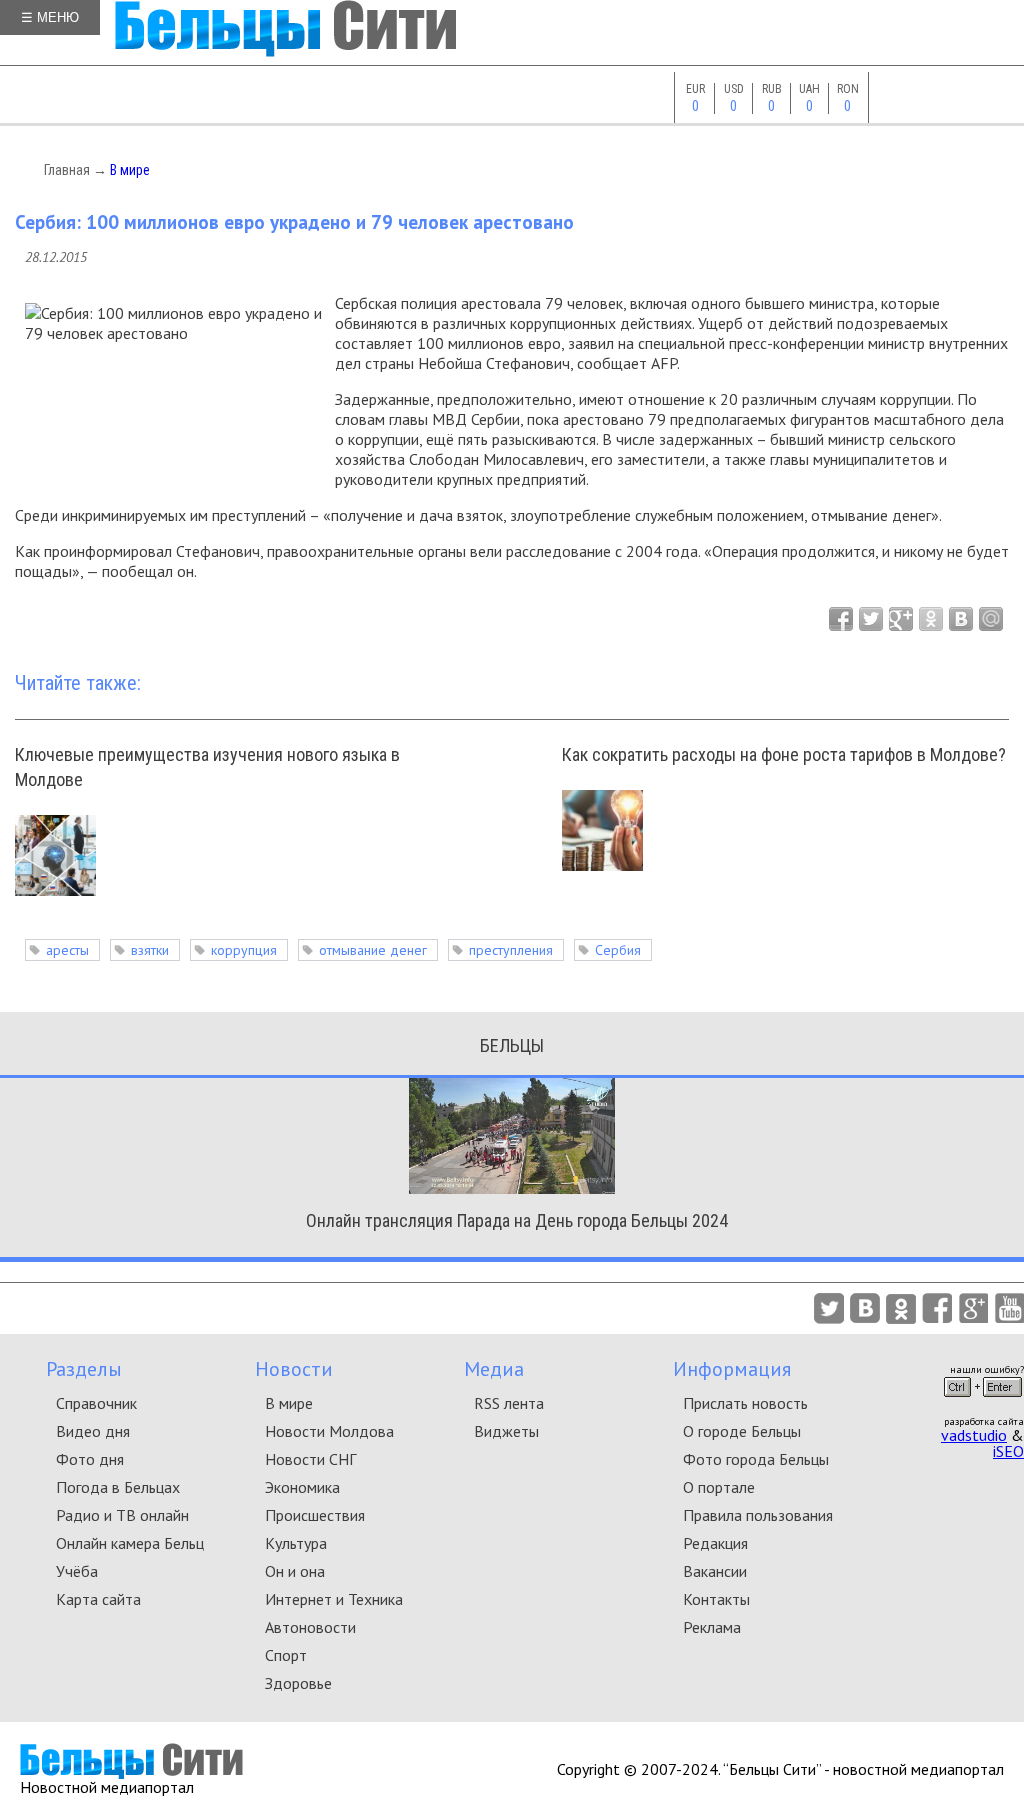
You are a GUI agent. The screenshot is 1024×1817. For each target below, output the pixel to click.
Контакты (716, 1599)
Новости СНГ (310, 1459)
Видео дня (93, 1431)
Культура (296, 1543)
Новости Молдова (329, 1431)
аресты (67, 950)
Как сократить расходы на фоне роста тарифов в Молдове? (784, 754)
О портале (719, 1487)
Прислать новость (745, 1403)
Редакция (715, 1543)
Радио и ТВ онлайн (122, 1515)
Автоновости (310, 1627)
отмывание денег (373, 950)
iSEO (1008, 1451)
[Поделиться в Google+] (901, 619)
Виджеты (506, 1431)
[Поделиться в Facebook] (841, 619)
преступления (511, 950)
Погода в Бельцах (118, 1487)
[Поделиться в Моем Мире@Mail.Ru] (991, 619)
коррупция (244, 950)
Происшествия (315, 1515)
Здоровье (298, 1683)
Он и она (295, 1571)
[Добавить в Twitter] (871, 619)
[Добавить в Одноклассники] (931, 619)
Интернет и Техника (334, 1599)
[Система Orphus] (983, 1403)
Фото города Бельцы (756, 1459)
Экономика (302, 1487)
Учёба (77, 1571)
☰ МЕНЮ (50, 17)
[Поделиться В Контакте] (961, 619)
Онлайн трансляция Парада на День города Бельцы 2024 (517, 1220)
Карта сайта (98, 1599)
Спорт (286, 1655)
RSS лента (509, 1403)
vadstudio (974, 1435)
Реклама (712, 1627)
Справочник (96, 1403)
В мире (130, 170)
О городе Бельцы (742, 1431)
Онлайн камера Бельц (130, 1543)
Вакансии (715, 1571)
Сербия (618, 950)
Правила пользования (758, 1515)
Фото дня (90, 1459)
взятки (150, 950)
